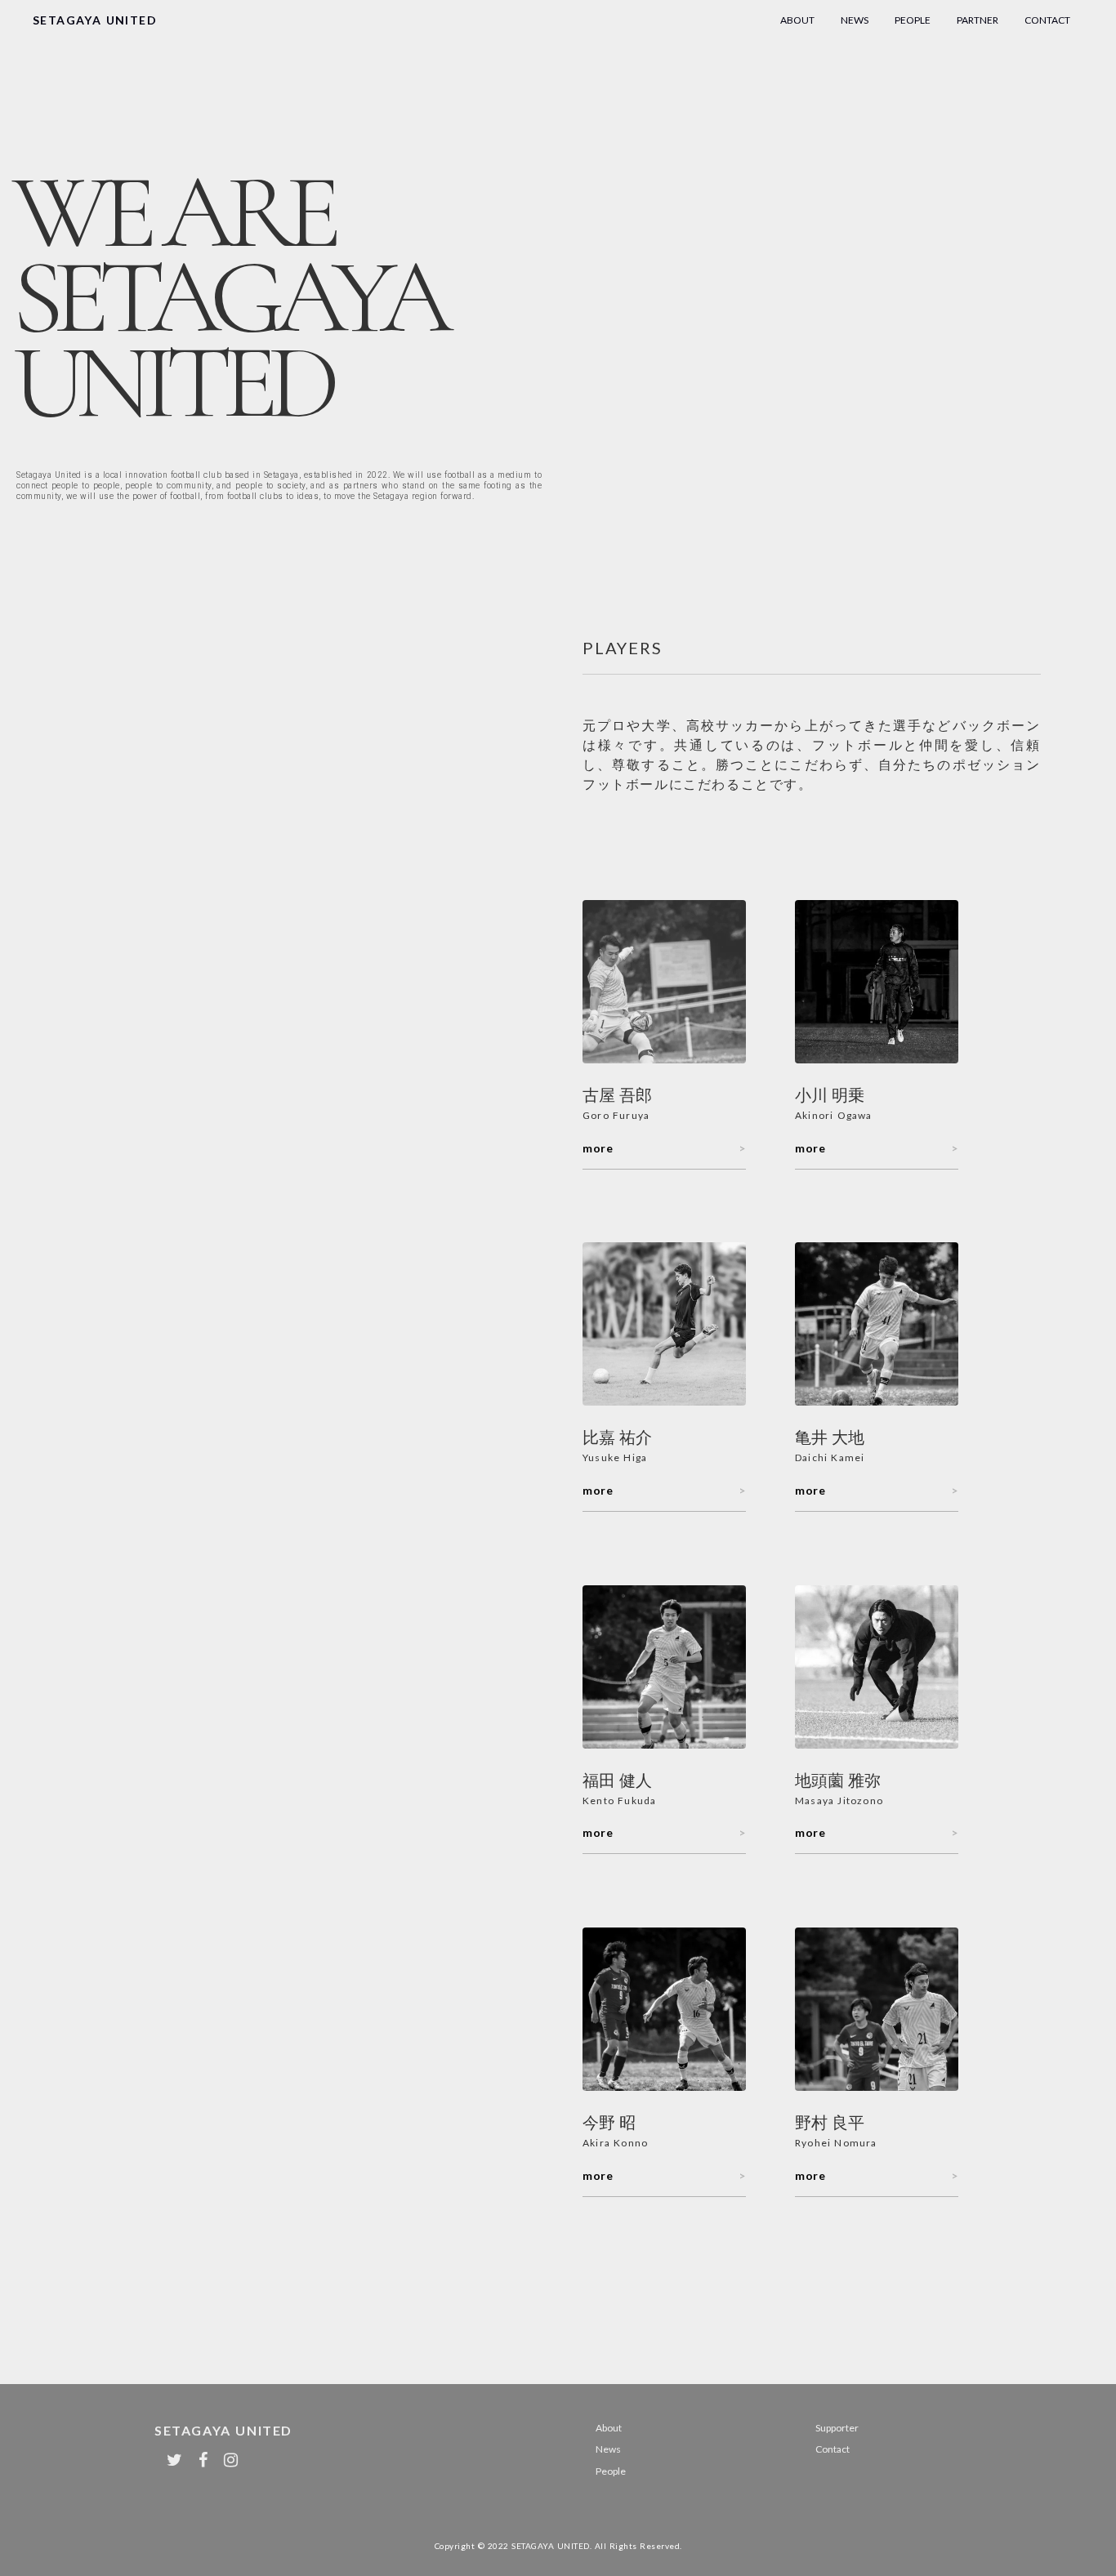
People (611, 2471)
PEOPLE (913, 20)
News (608, 2449)
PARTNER (978, 20)
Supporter (837, 2428)
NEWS (855, 20)
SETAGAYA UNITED (95, 20)
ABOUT (797, 20)
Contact (833, 2449)
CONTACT (1047, 20)
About (609, 2428)
